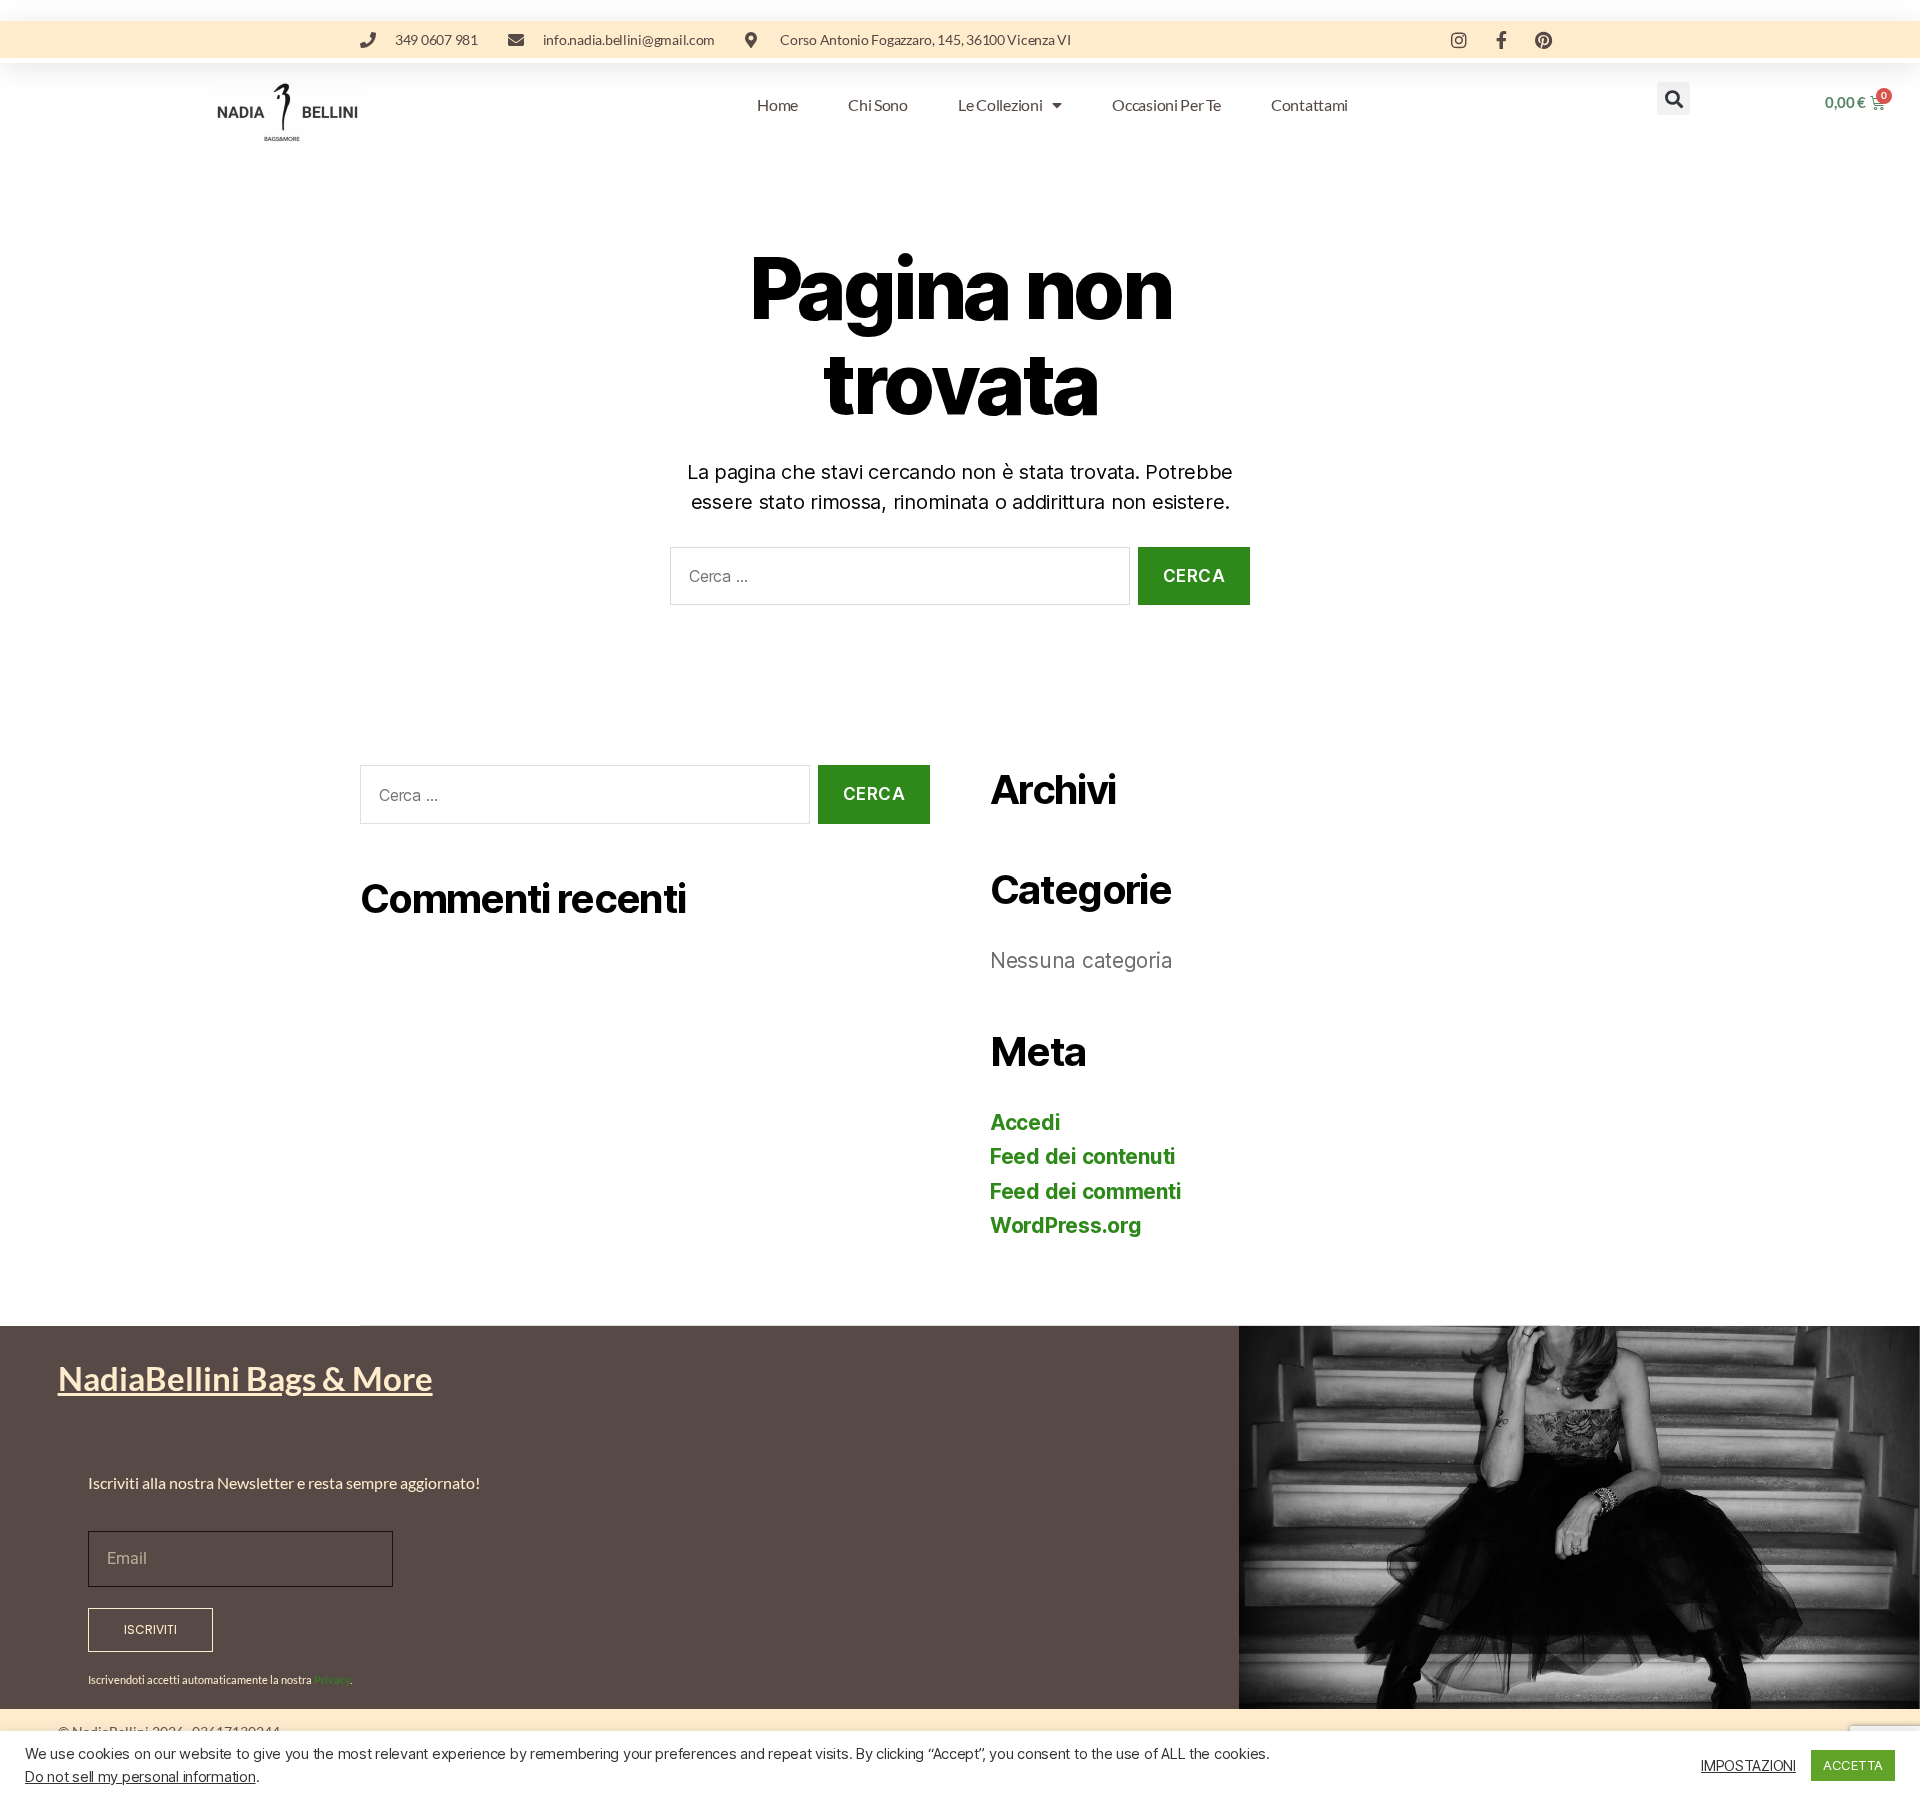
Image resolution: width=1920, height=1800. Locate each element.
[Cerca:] (896, 580)
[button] (1673, 98)
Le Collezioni (1000, 104)
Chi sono (878, 104)
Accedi (1025, 1122)
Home (777, 104)
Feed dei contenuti (1083, 1156)
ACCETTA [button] (1853, 1765)
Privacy (332, 1679)
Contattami (1309, 104)
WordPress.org (1066, 1225)
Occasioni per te (1166, 104)
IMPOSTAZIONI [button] (1748, 1766)
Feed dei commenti (1085, 1191)
